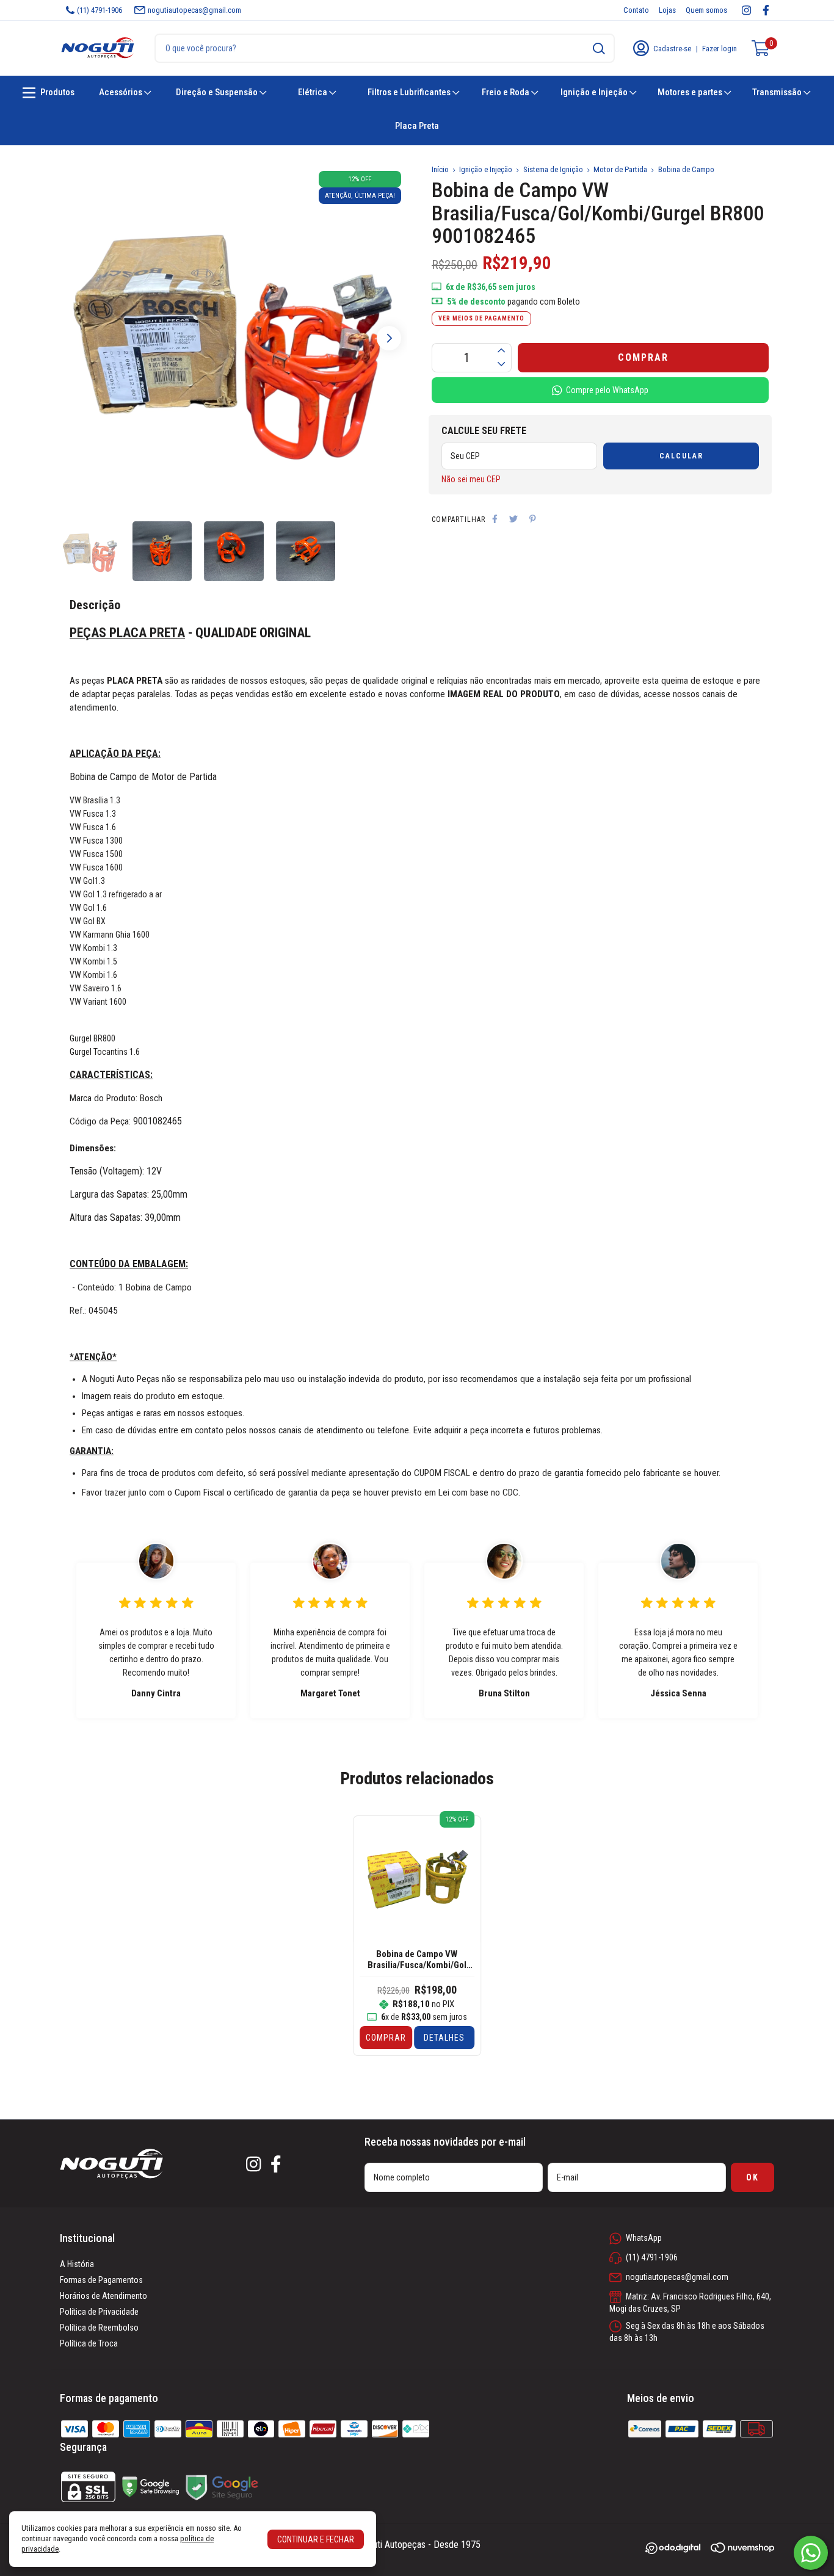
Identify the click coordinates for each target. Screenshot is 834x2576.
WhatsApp (644, 2238)
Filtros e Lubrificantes (410, 92)
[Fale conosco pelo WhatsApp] (811, 2553)
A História (77, 2264)
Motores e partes (691, 92)
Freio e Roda (506, 92)
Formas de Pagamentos (101, 2280)
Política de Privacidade (99, 2312)
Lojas (667, 10)
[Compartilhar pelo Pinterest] (533, 519)
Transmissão (778, 92)
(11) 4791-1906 (100, 10)
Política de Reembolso (99, 2328)
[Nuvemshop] (742, 2550)
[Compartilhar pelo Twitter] (513, 519)
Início (440, 169)
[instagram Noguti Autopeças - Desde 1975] (746, 10)
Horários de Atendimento (103, 2296)
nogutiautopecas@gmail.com (194, 10)
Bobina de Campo (686, 169)
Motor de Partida (620, 169)
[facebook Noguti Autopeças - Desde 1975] (766, 10)
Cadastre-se (672, 49)
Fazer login (720, 49)
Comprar (386, 2038)
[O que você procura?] (599, 49)
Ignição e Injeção (595, 92)
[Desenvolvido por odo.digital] (678, 2549)
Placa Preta (417, 126)
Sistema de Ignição (553, 169)
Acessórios (121, 92)
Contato (636, 10)
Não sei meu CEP (471, 479)
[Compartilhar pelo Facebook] (495, 519)
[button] (389, 338)
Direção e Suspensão (218, 92)
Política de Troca (89, 2343)
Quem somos (706, 10)
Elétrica (314, 92)
